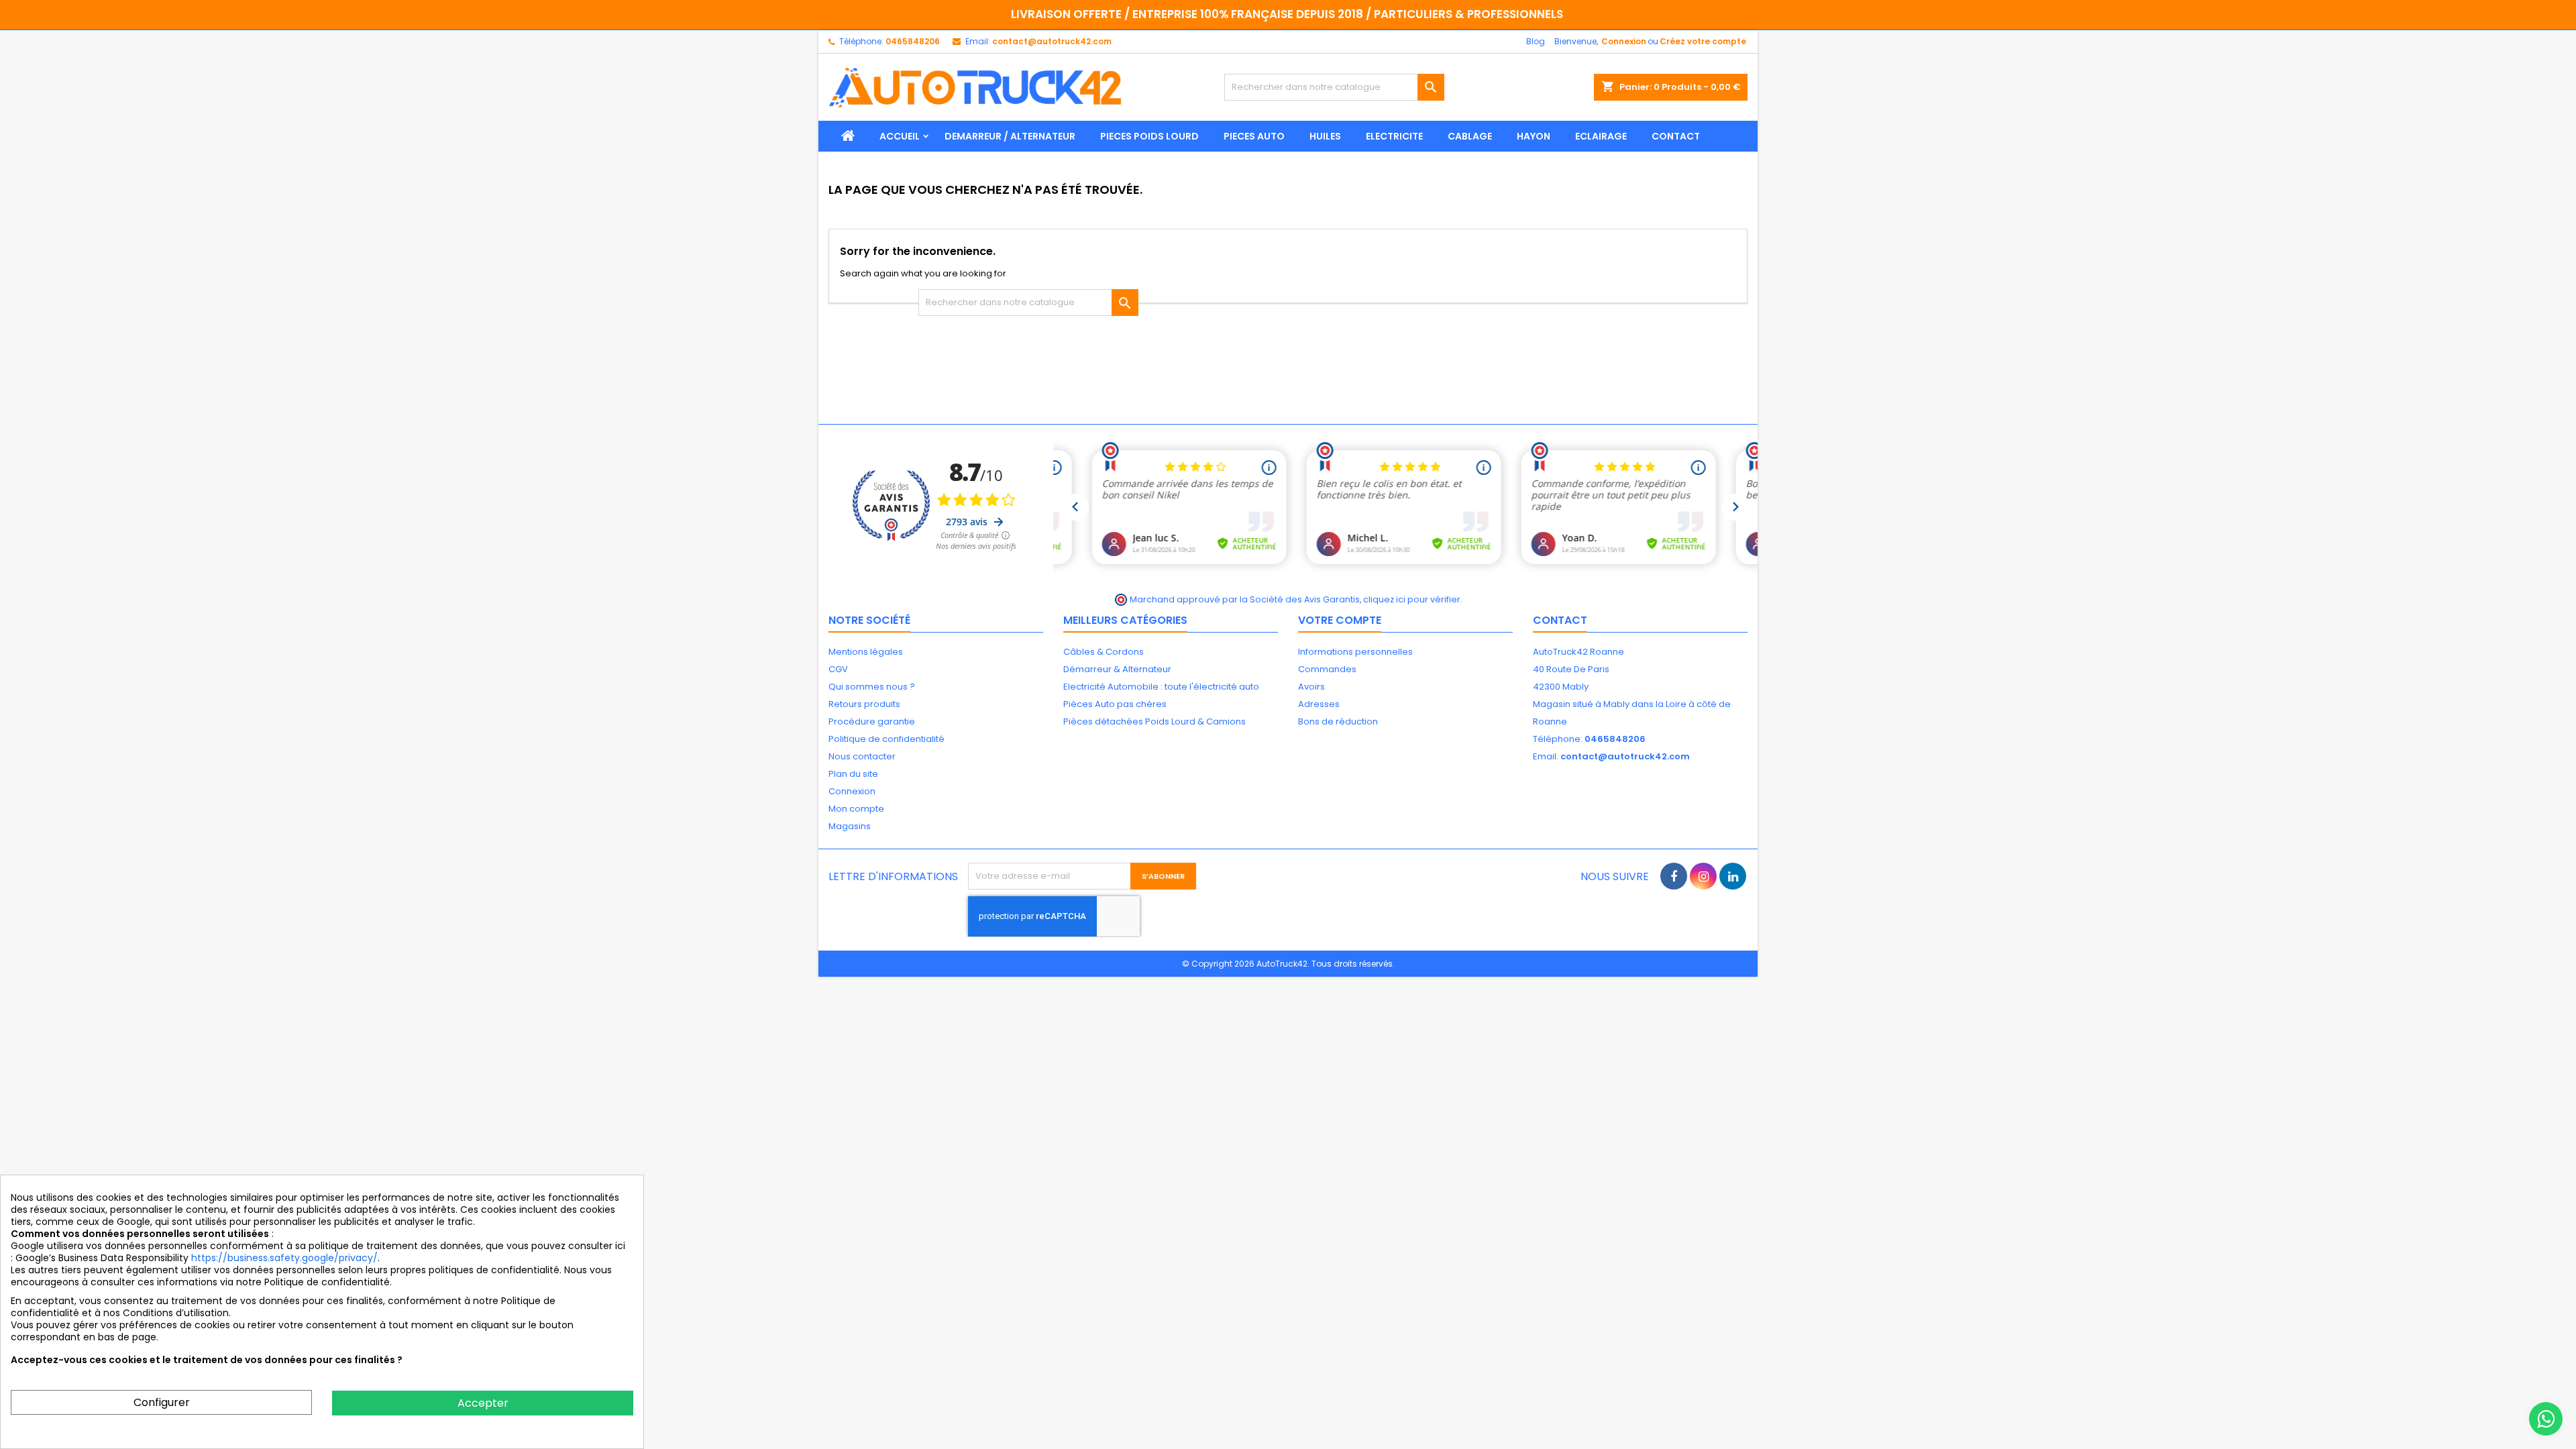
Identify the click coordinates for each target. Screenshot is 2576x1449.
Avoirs (1311, 687)
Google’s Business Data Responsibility (103, 1258)
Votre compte (1340, 620)
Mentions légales (866, 652)
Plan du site (853, 774)
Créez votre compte (1703, 41)
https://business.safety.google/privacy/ (284, 1258)
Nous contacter (862, 756)
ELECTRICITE (1394, 136)
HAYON (1534, 136)
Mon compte (856, 809)
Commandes (1327, 669)
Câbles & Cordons (1104, 652)
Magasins (850, 826)
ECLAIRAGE (1601, 136)
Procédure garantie (872, 721)
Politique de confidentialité (887, 739)
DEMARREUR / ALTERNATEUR (1010, 136)
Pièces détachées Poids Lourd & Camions (1155, 721)
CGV (838, 669)
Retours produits (864, 704)
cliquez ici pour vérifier (1412, 599)
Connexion (1624, 41)
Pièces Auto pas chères (1115, 704)
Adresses (1319, 704)
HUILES (1325, 136)
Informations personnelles (1355, 652)
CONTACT (1676, 136)
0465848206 (913, 41)
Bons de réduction (1338, 721)
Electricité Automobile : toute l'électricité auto (1161, 687)
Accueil (900, 136)
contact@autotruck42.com (1052, 41)
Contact (1560, 620)
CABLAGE (1470, 136)
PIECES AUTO (1254, 136)
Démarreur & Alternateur (1117, 669)
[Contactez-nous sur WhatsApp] (2546, 1419)
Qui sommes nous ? (872, 687)
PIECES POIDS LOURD (1149, 136)
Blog (1536, 41)
